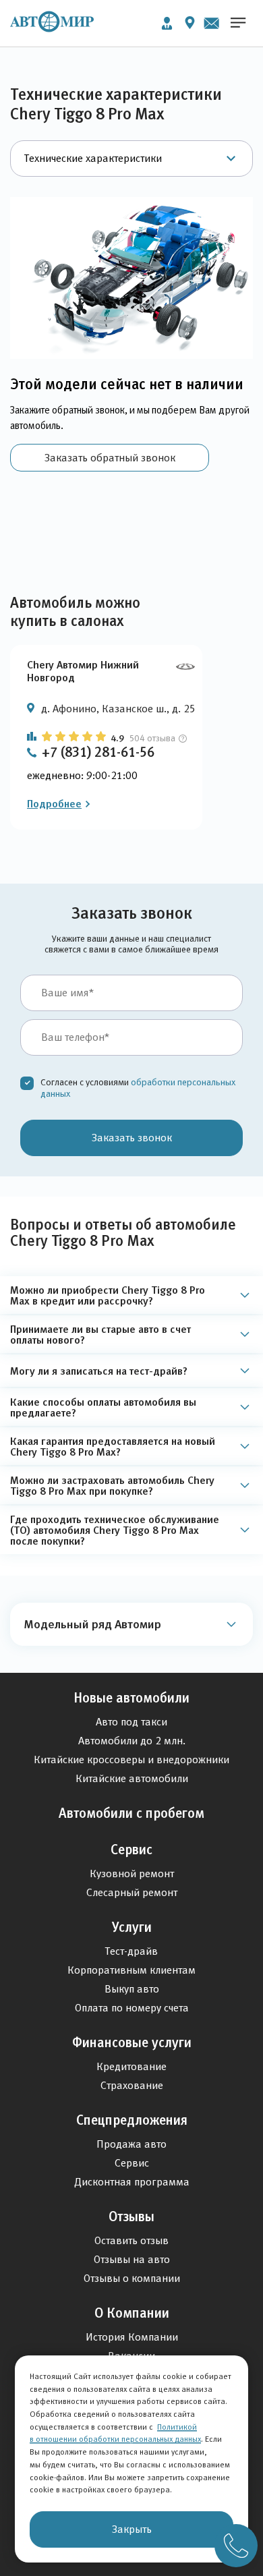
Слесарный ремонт (132, 1892)
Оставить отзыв (131, 2240)
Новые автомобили (131, 1698)
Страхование (132, 2085)
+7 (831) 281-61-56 (98, 752)
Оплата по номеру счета (132, 2008)
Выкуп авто (132, 1989)
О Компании (132, 2313)
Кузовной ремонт (132, 1873)
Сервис (131, 1850)
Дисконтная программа (132, 2182)
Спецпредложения (132, 2120)
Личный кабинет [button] (167, 23)
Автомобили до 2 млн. (132, 1741)
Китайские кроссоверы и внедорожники (131, 1759)
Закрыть (132, 2529)
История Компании (132, 2337)
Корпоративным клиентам (131, 1970)
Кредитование (131, 2066)
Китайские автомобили (132, 1778)
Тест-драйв (131, 1951)
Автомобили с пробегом (131, 1813)
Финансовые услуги (132, 2042)
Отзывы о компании (132, 2278)
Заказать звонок (132, 1138)
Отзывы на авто (132, 2259)
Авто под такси (131, 1722)
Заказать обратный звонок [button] (110, 458)
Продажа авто (131, 2144)
